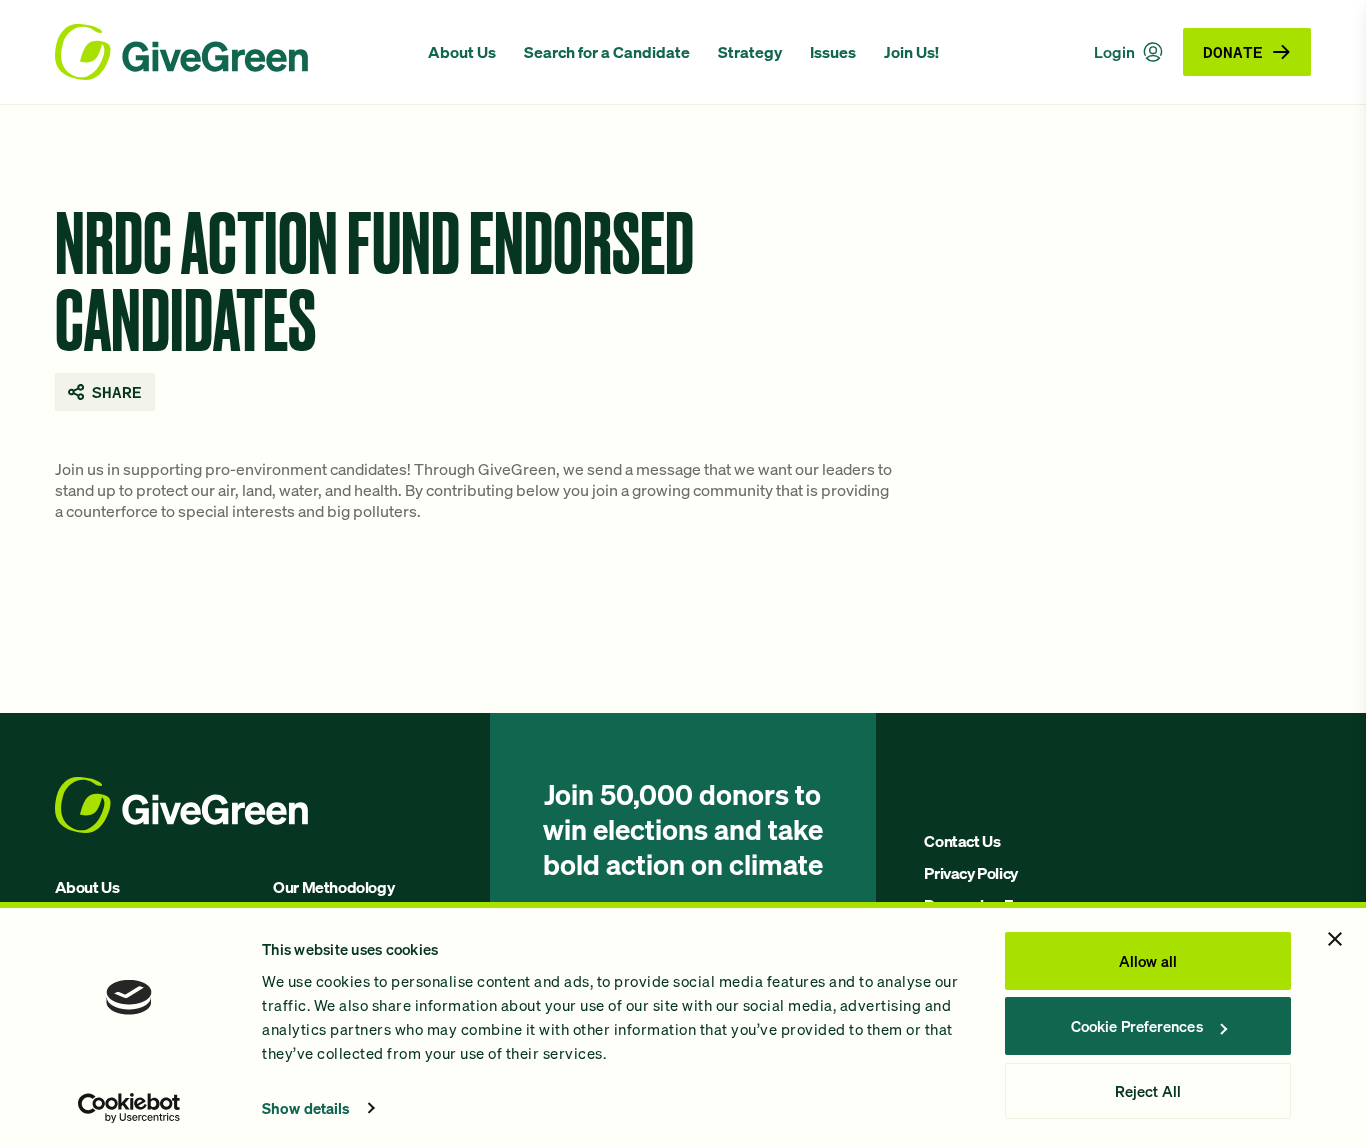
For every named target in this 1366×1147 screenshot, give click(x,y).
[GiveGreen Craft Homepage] (231, 52)
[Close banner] (1335, 939)
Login (1114, 52)
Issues (833, 52)
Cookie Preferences (1137, 1026)
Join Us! (911, 52)
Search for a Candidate (607, 52)
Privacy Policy (970, 873)
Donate (1233, 51)
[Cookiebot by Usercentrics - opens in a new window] (129, 1108)
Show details (306, 1108)
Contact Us (962, 841)
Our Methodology (333, 887)
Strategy (750, 52)
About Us (462, 52)
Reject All (1148, 1091)
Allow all (1148, 961)
